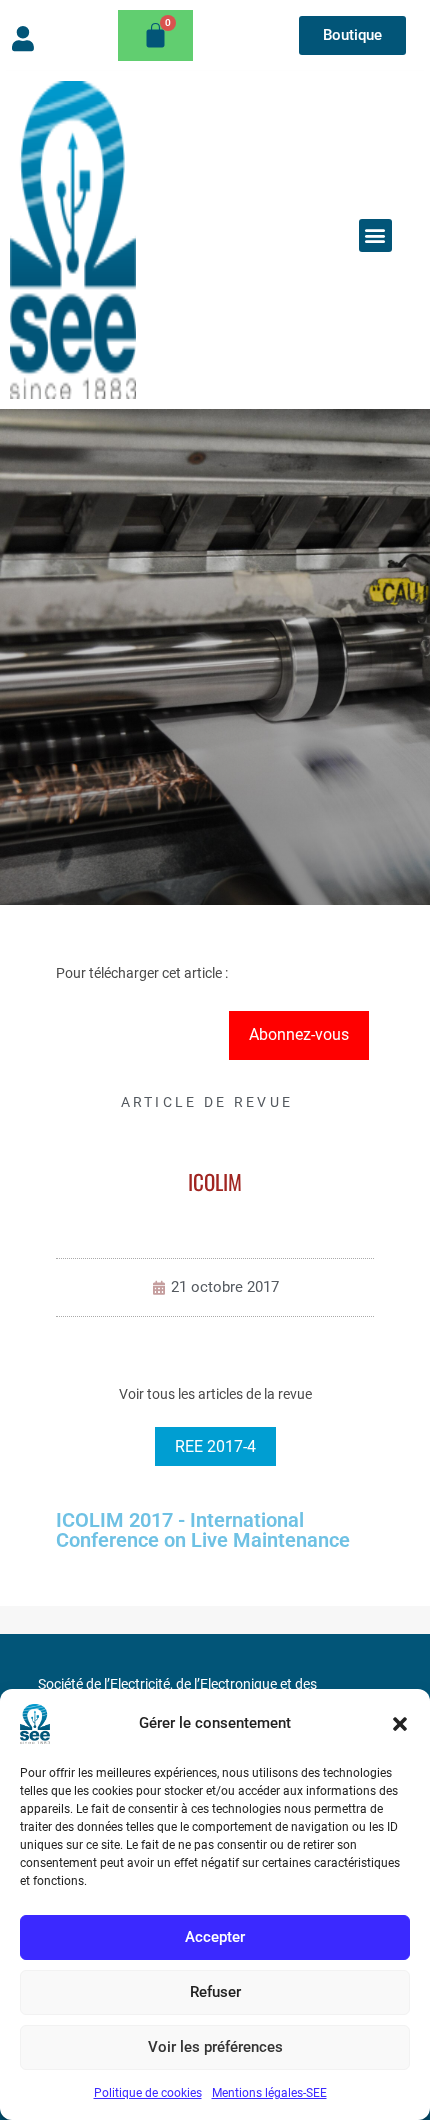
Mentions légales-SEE (269, 2093)
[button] (400, 1724)
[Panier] (155, 35)
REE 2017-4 (215, 1446)
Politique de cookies (148, 2093)
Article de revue (207, 1102)
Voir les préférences (215, 2047)
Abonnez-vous (299, 1034)
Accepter (215, 1937)
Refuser (215, 1992)
